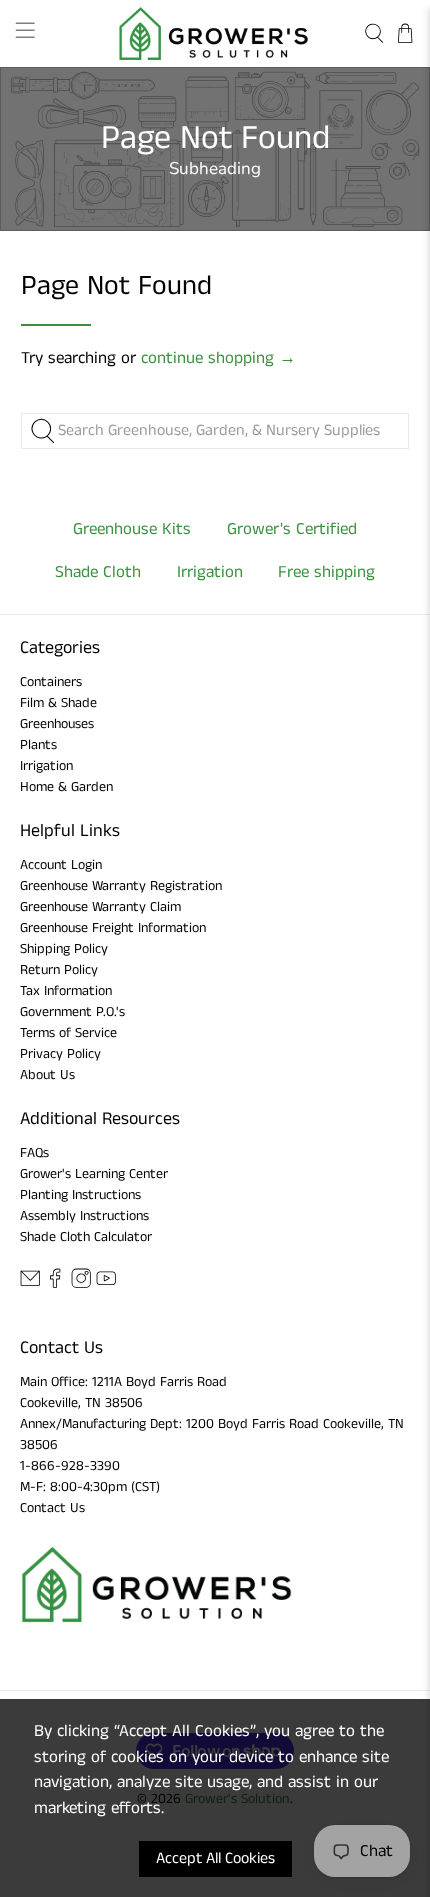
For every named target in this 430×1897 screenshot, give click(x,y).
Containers (51, 682)
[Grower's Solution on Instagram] (81, 1284)
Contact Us (52, 1508)
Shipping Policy (64, 949)
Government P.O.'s (72, 1012)
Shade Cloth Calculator (86, 1237)
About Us (47, 1075)
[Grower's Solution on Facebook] (55, 1284)
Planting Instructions (80, 1195)
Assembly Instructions (84, 1216)
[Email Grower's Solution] (30, 1284)
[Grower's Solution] (215, 33)
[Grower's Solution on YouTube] (106, 1284)
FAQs (34, 1153)
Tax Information (66, 991)
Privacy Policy (60, 1054)
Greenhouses (57, 724)
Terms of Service (68, 1033)
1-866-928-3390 (70, 1466)
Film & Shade (58, 703)
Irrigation (46, 766)
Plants (38, 745)
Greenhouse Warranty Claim (100, 907)
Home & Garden (66, 787)
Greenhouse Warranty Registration (121, 886)
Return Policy (59, 970)
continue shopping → (218, 358)
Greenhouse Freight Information (113, 928)
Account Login (61, 865)
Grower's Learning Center (94, 1174)
